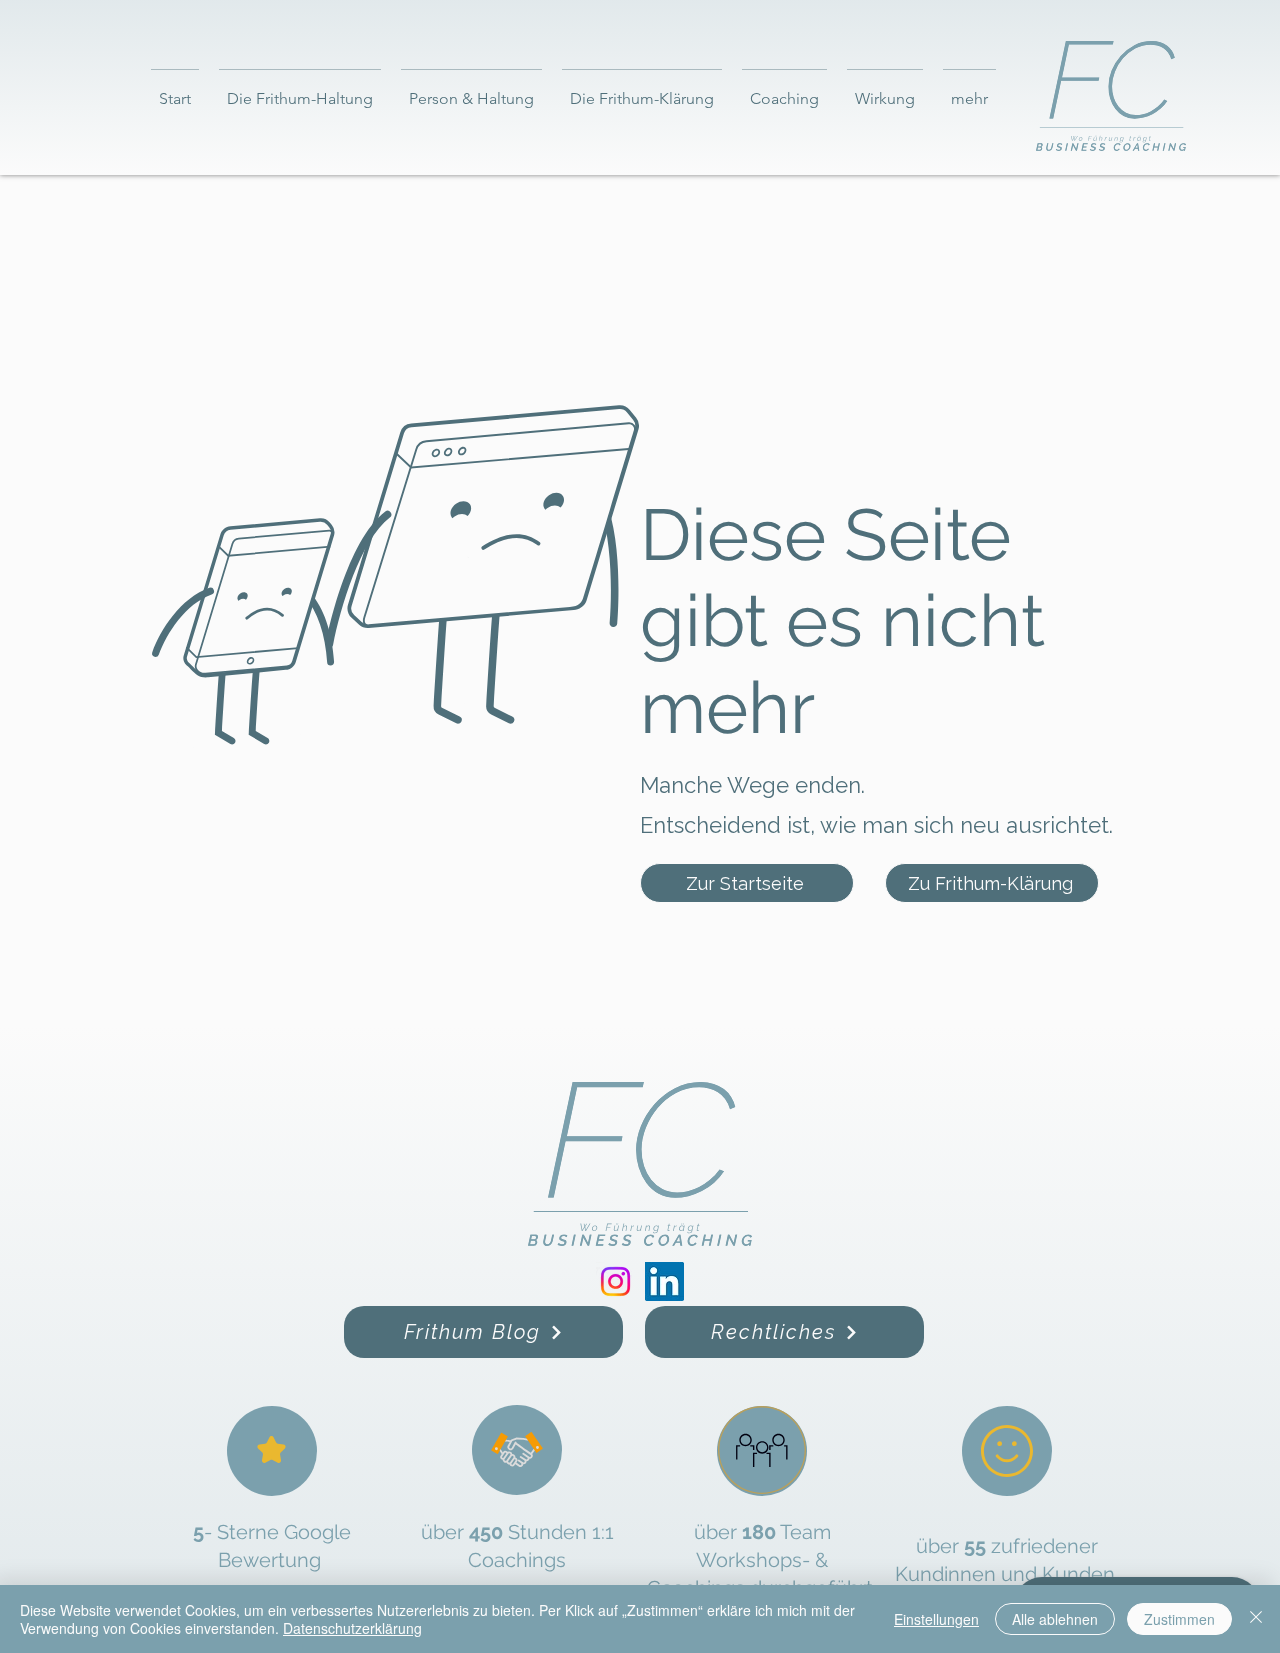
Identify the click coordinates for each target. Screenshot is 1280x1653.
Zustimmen (1179, 1619)
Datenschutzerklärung (352, 1628)
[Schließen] (1256, 1619)
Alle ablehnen (1055, 1619)
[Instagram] (615, 1281)
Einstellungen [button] (936, 1619)
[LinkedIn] (664, 1281)
